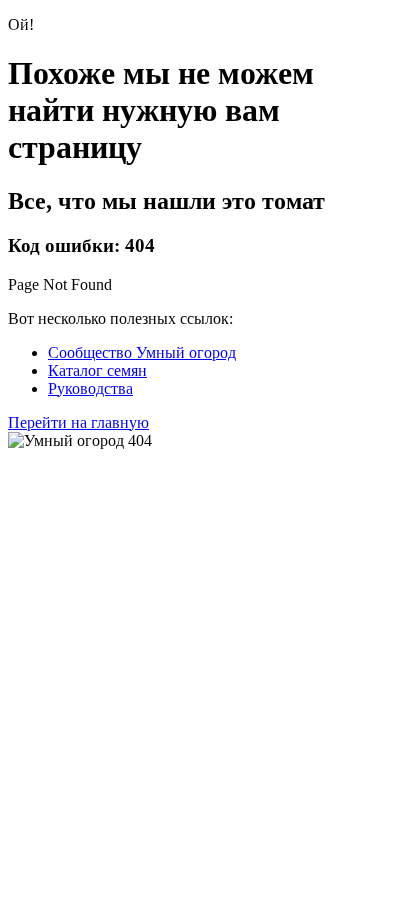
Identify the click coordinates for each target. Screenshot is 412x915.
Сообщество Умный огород (142, 352)
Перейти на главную (78, 422)
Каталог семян (97, 370)
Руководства (90, 388)
